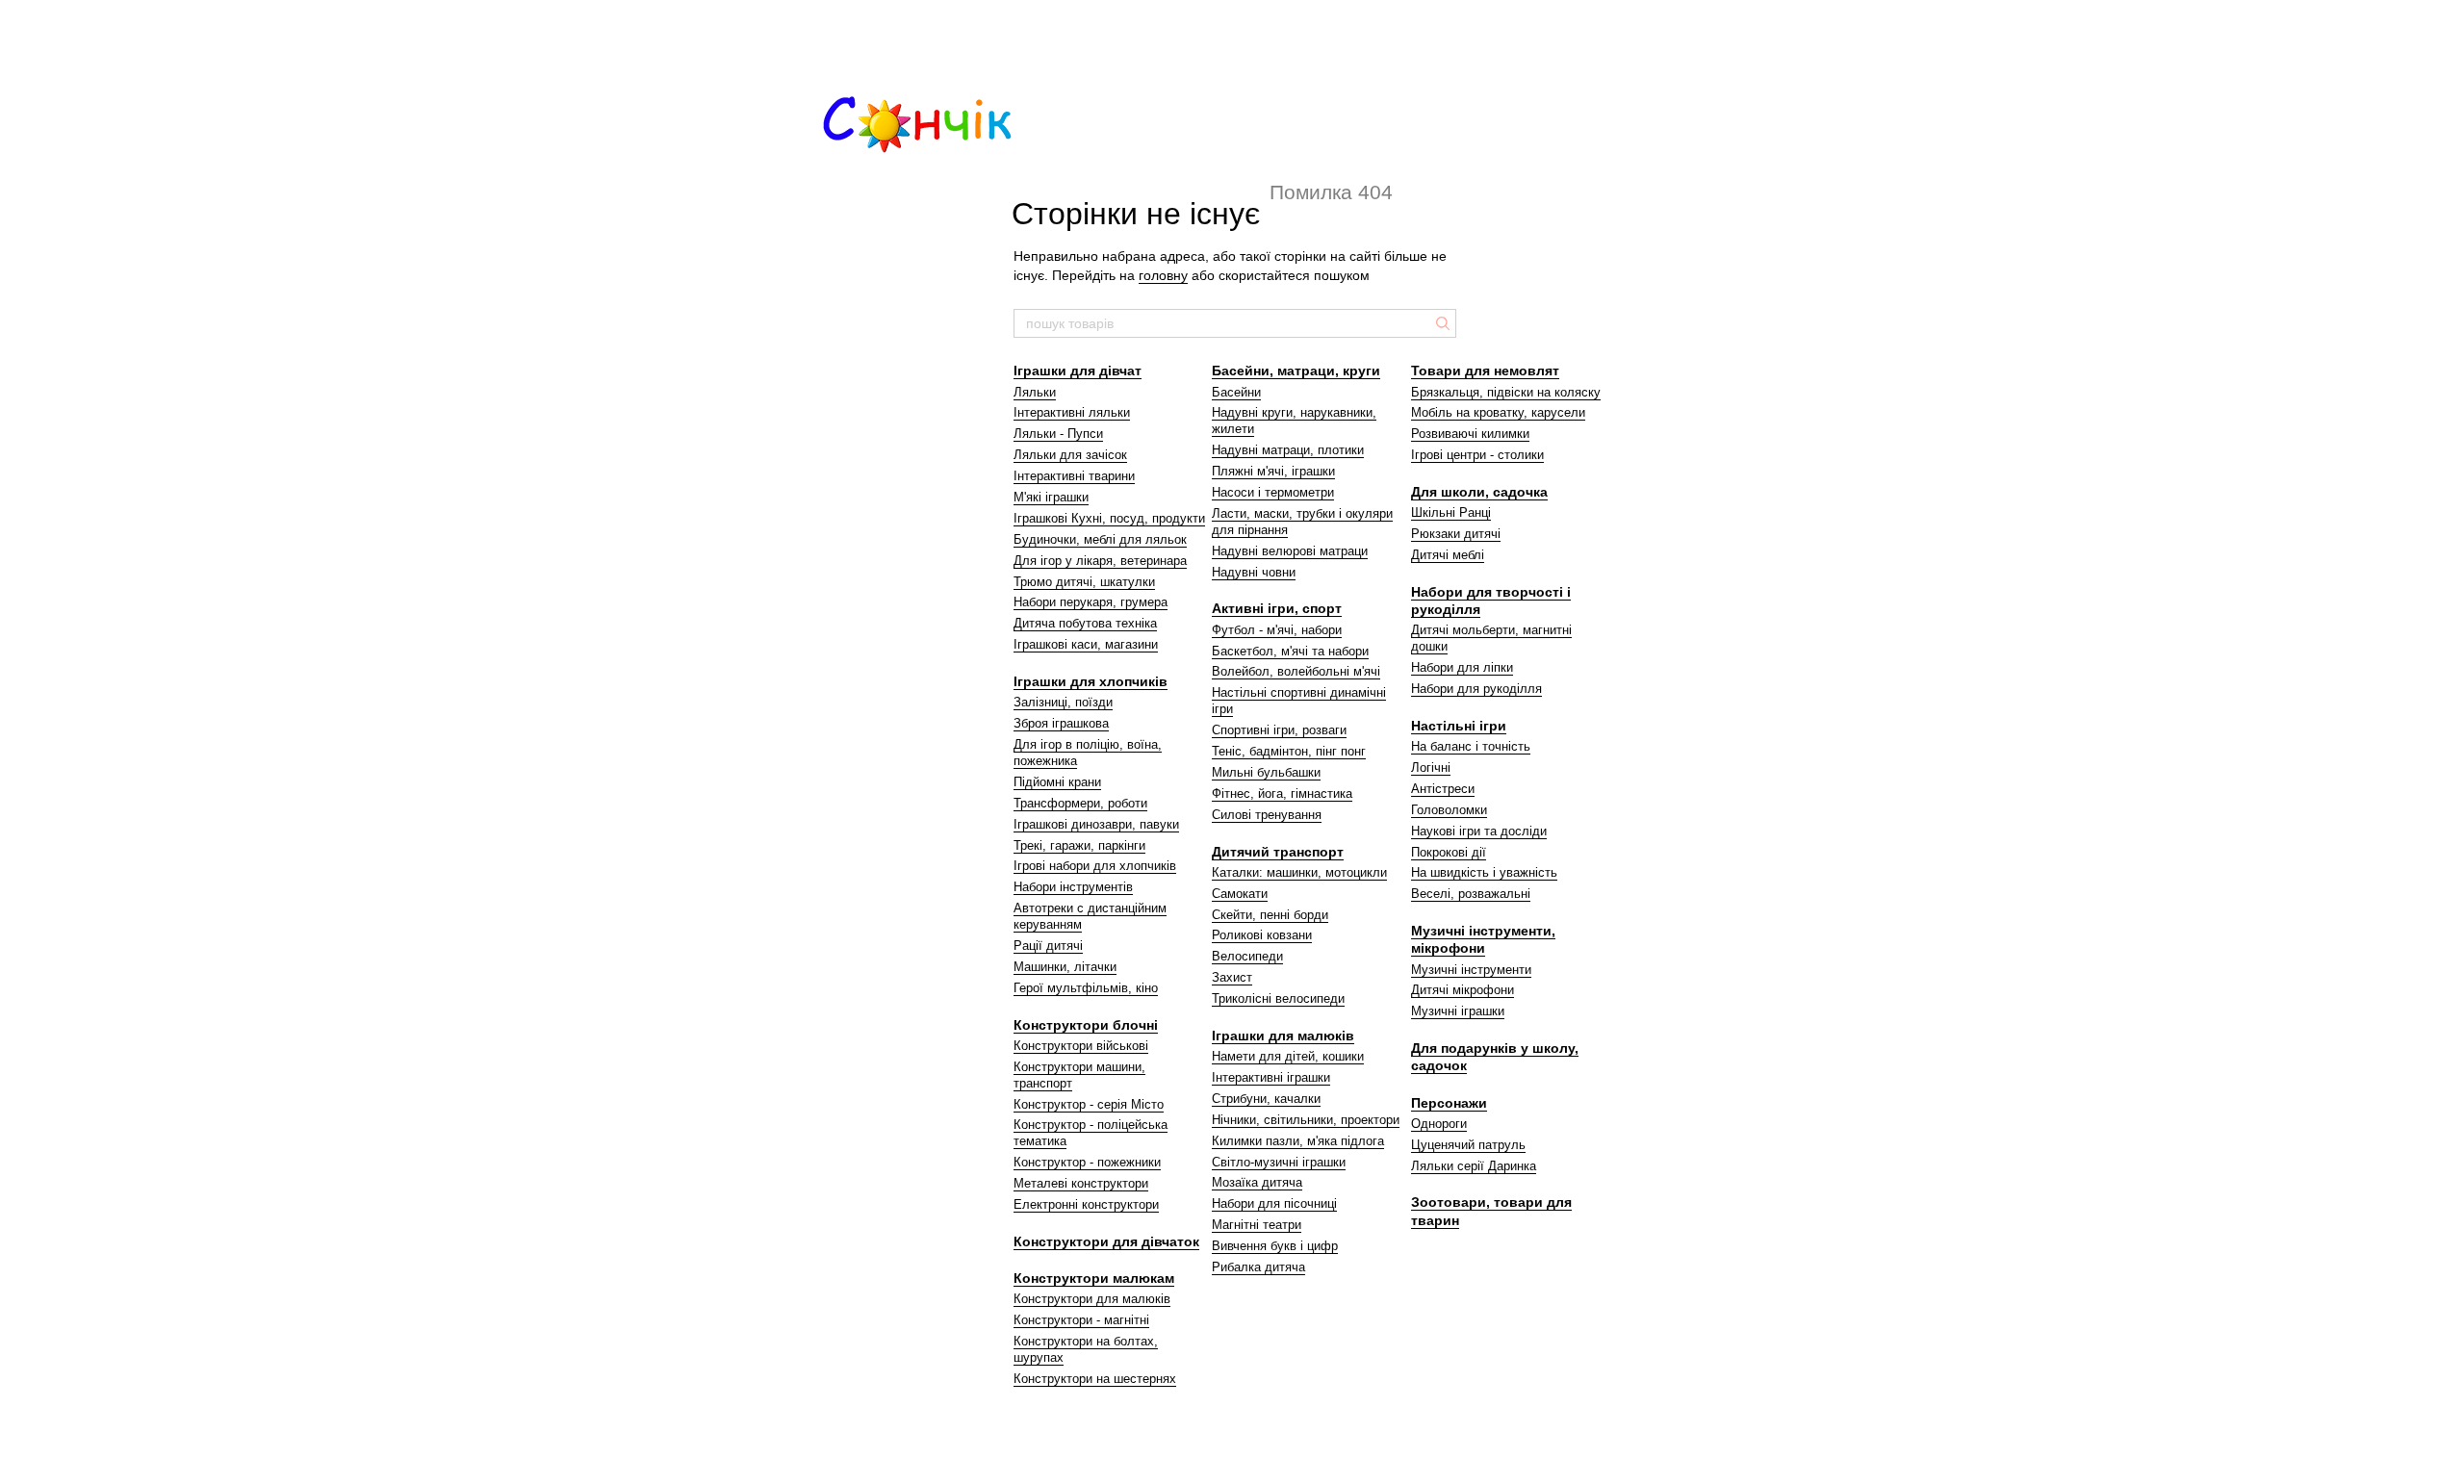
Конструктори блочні (1086, 1025)
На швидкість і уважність (1484, 872)
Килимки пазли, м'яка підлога (1298, 1141)
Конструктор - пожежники (1087, 1162)
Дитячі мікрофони (1463, 990)
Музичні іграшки (1458, 1011)
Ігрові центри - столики (1477, 455)
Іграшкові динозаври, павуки (1096, 824)
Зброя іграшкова (1061, 723)
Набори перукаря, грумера (1091, 602)
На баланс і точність (1471, 746)
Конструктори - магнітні (1081, 1320)
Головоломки (1449, 810)
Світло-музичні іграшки (1279, 1162)
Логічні (1431, 768)
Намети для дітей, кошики (1288, 1056)
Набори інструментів (1073, 887)
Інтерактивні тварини (1074, 476)
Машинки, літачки (1065, 967)
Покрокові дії (1449, 852)
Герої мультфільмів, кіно (1086, 988)
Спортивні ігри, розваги (1279, 730)
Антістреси (1443, 789)
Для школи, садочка (1479, 492)
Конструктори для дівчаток (1106, 1241)
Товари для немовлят (1485, 371)
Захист (1232, 977)
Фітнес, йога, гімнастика (1282, 793)
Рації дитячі (1048, 946)
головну (1163, 275)
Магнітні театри (1257, 1225)
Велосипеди (1247, 956)
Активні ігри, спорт (1277, 608)
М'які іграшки (1051, 497)
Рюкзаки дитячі (1456, 534)
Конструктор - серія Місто (1089, 1104)
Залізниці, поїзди (1063, 702)
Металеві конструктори (1081, 1183)
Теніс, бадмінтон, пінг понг (1289, 751)
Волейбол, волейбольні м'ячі (1296, 671)
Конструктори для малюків (1092, 1299)
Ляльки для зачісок (1070, 455)
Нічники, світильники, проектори (1306, 1120)
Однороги (1439, 1124)
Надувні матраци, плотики (1288, 450)
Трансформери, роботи (1080, 803)
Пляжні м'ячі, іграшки (1273, 471)
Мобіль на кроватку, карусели (1498, 412)
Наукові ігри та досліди (1479, 831)
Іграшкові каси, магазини (1086, 644)
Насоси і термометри (1273, 492)
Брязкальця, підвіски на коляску (1506, 392)
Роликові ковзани (1262, 935)
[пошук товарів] (1441, 323)
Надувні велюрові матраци (1290, 551)
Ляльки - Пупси (1058, 434)
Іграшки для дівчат (1078, 371)
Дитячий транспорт (1278, 852)
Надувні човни (1254, 572)
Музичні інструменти (1471, 970)
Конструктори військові (1081, 1046)
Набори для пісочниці (1274, 1203)
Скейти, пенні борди (1270, 915)
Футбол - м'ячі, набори (1277, 630)
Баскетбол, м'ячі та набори (1290, 651)
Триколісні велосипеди (1278, 998)
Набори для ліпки (1462, 667)
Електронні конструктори (1086, 1204)
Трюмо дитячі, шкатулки (1084, 582)
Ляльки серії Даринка (1474, 1166)
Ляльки (1035, 392)
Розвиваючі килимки (1470, 434)
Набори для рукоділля (1476, 689)
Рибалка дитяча (1258, 1267)
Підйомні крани (1057, 782)
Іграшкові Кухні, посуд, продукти (1109, 518)
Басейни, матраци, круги (1296, 371)
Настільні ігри (1459, 726)
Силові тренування (1267, 815)
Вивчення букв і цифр (1275, 1246)
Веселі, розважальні (1471, 894)
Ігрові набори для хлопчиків (1095, 866)
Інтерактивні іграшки (1271, 1077)
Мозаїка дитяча (1257, 1182)
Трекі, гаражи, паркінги (1079, 845)
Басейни (1236, 392)
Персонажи (1449, 1103)
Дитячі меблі (1448, 555)
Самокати (1240, 894)
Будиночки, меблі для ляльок (1100, 539)
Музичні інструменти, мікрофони (1483, 939)
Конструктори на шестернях (1095, 1379)
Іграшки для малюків (1283, 1036)
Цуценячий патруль (1468, 1145)
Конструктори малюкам (1094, 1278)
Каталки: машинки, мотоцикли (1299, 872)
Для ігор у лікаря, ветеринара (1100, 561)
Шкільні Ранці (1451, 512)
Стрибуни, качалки (1266, 1099)
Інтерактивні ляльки (1072, 412)
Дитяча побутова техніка (1085, 623)
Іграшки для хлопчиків (1091, 681)
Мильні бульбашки (1266, 772)
